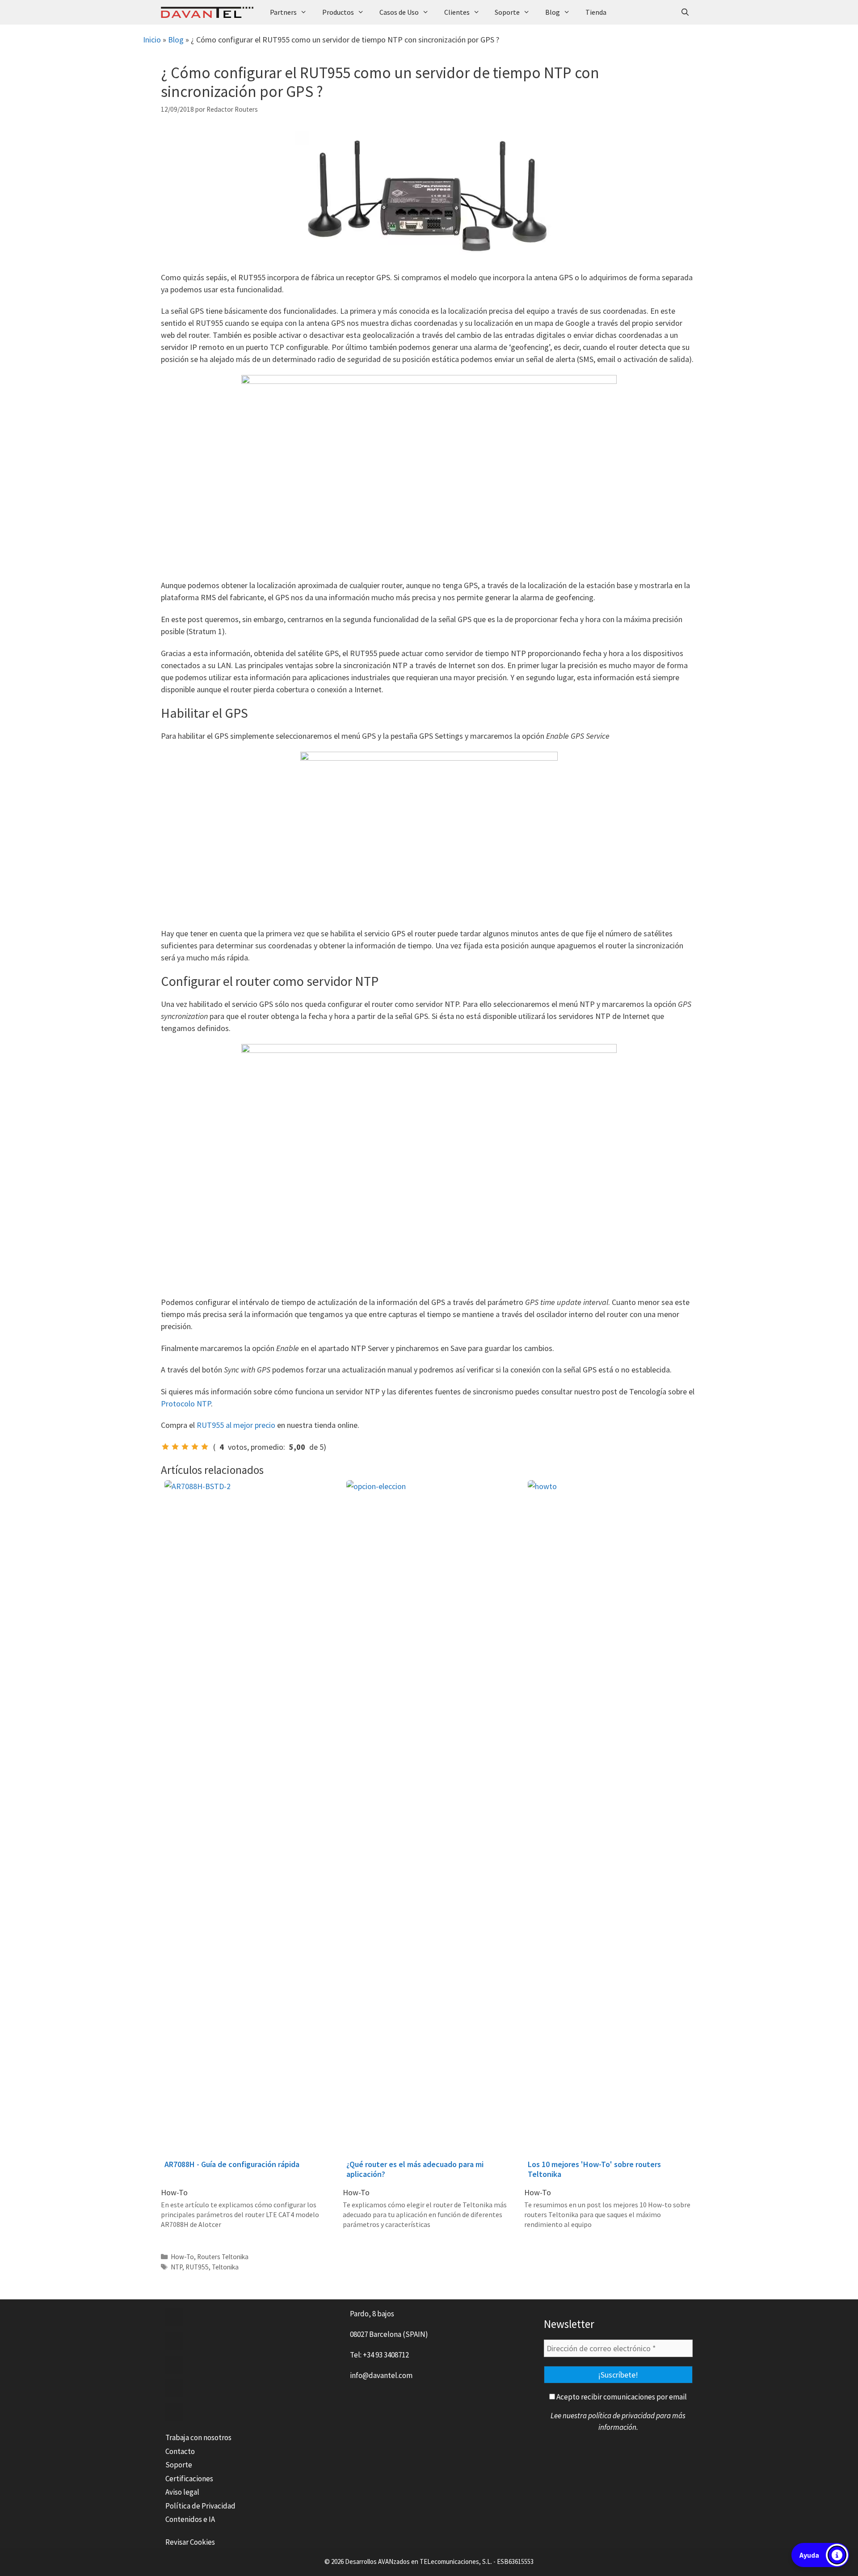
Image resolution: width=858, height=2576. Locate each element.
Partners (283, 12)
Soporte (507, 12)
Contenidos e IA (190, 2519)
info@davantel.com (381, 2375)
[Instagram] (174, 2412)
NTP (177, 2267)
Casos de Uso (399, 12)
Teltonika (225, 2267)
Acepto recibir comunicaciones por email (621, 2397)
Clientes (457, 12)
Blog (553, 12)
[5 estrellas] (205, 1447)
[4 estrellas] (195, 1447)
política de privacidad (621, 2416)
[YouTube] (174, 2388)
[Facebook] (174, 2317)
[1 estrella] (165, 1447)
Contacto (180, 2451)
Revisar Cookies (190, 2542)
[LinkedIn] (174, 2365)
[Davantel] (209, 12)
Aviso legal (182, 2492)
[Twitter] (174, 2341)
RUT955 (197, 2267)
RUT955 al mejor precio (236, 1425)
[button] (820, 2555)
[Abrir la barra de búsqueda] (685, 12)
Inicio (152, 40)
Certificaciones (189, 2479)
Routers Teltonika (223, 2257)
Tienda (596, 12)
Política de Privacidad (200, 2506)
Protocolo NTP (186, 1404)
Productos (338, 12)
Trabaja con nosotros (198, 2437)
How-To (182, 2257)
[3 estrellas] (185, 1447)
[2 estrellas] (175, 1447)
